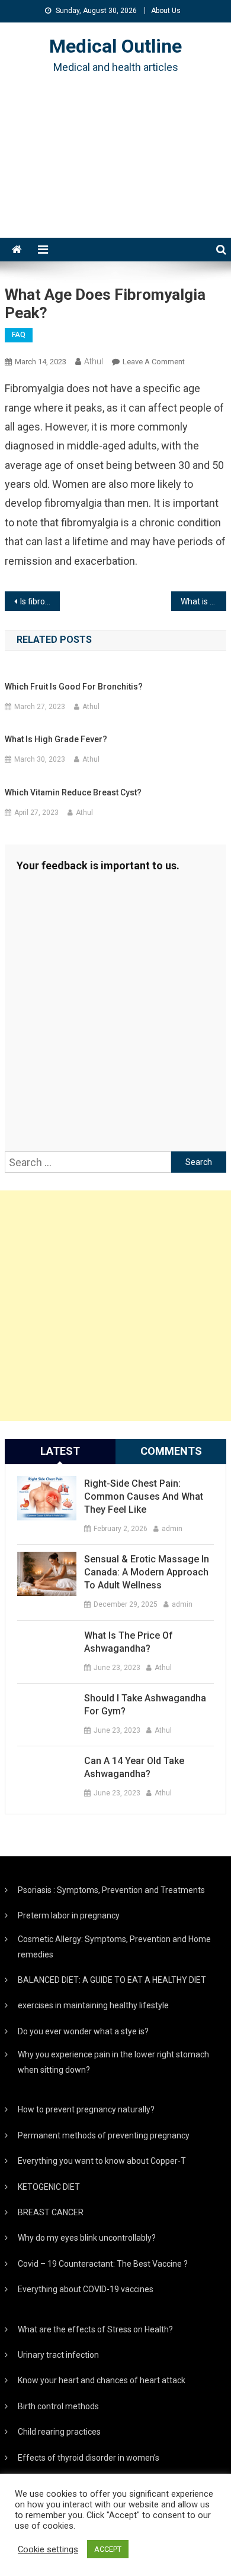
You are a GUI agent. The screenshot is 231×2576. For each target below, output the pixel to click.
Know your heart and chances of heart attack (102, 2380)
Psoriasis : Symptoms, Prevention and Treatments (111, 1890)
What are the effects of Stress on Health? (95, 2329)
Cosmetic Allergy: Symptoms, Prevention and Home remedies (114, 1947)
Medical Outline (115, 46)
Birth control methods (58, 2406)
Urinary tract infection (58, 2355)
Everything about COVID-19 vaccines (86, 2289)
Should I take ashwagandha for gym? (145, 1705)
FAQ (19, 335)
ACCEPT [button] (108, 2549)
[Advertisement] (115, 171)
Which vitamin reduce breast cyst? (73, 792)
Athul (94, 361)
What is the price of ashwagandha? (129, 1642)
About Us (166, 11)
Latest (60, 1451)
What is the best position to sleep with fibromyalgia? (204, 601)
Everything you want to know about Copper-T (102, 2161)
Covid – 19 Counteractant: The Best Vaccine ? (103, 2264)
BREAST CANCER (51, 2212)
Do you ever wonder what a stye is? (83, 2031)
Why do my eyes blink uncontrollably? (87, 2238)
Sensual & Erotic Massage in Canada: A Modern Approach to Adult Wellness (147, 1572)
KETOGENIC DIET (49, 2187)
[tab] (60, 1451)
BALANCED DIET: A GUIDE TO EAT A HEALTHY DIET (112, 1980)
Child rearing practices (59, 2432)
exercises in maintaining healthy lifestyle (93, 2005)
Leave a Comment (154, 362)
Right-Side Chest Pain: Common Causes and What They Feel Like (144, 1496)
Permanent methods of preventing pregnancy (104, 2135)
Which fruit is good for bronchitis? (74, 687)
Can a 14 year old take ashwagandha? (134, 1767)
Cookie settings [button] (48, 2549)
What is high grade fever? (56, 739)
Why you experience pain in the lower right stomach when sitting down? (113, 2062)
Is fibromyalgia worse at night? (40, 601)
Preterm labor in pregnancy (69, 1915)
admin (172, 1529)
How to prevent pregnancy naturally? (86, 2109)
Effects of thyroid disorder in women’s (89, 2458)
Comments (171, 1451)
